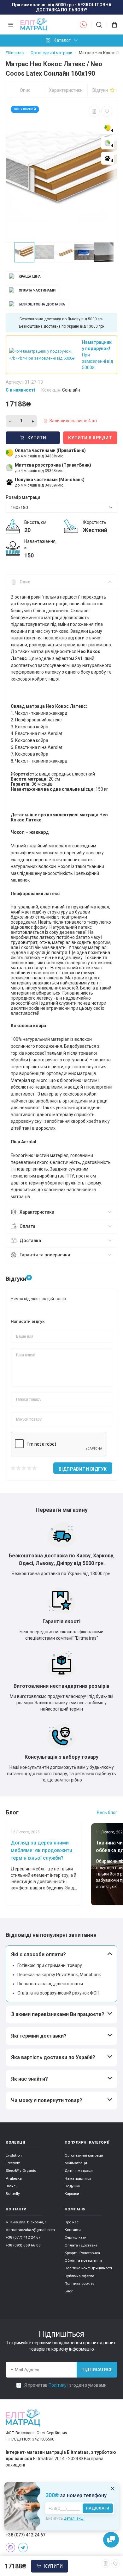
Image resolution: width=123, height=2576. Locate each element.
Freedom (13, 2163)
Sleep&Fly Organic (21, 2171)
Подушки (73, 2186)
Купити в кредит (90, 438)
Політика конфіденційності (88, 2268)
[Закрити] (113, 2489)
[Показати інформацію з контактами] (83, 25)
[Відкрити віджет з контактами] (111, 2540)
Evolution (14, 2155)
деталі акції (74, 2518)
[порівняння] (94, 111)
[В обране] (107, 111)
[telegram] (23, 2548)
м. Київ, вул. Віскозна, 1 (26, 2222)
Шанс (11, 2186)
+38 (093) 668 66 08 (23, 2245)
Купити (53, 2566)
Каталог (62, 40)
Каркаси (72, 2194)
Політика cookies (79, 2284)
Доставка (30, 1241)
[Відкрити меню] (11, 25)
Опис (25, 90)
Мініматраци (76, 2163)
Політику (58, 2385)
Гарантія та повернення (45, 1255)
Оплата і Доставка (81, 2245)
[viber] (10, 2548)
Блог (69, 2291)
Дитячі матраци (79, 2171)
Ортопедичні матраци (84, 2155)
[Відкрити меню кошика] (112, 25)
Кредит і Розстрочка (82, 2253)
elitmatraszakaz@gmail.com (30, 2230)
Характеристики (66, 90)
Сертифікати (76, 2237)
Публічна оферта (79, 2276)
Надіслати (98, 2508)
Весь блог (107, 1813)
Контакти (73, 2230)
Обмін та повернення (83, 2260)
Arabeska (14, 2178)
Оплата (27, 1226)
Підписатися (97, 2370)
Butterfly (13, 2194)
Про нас (72, 2222)
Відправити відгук (83, 1469)
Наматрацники (78, 2178)
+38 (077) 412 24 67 (23, 2237)
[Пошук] (99, 25)
